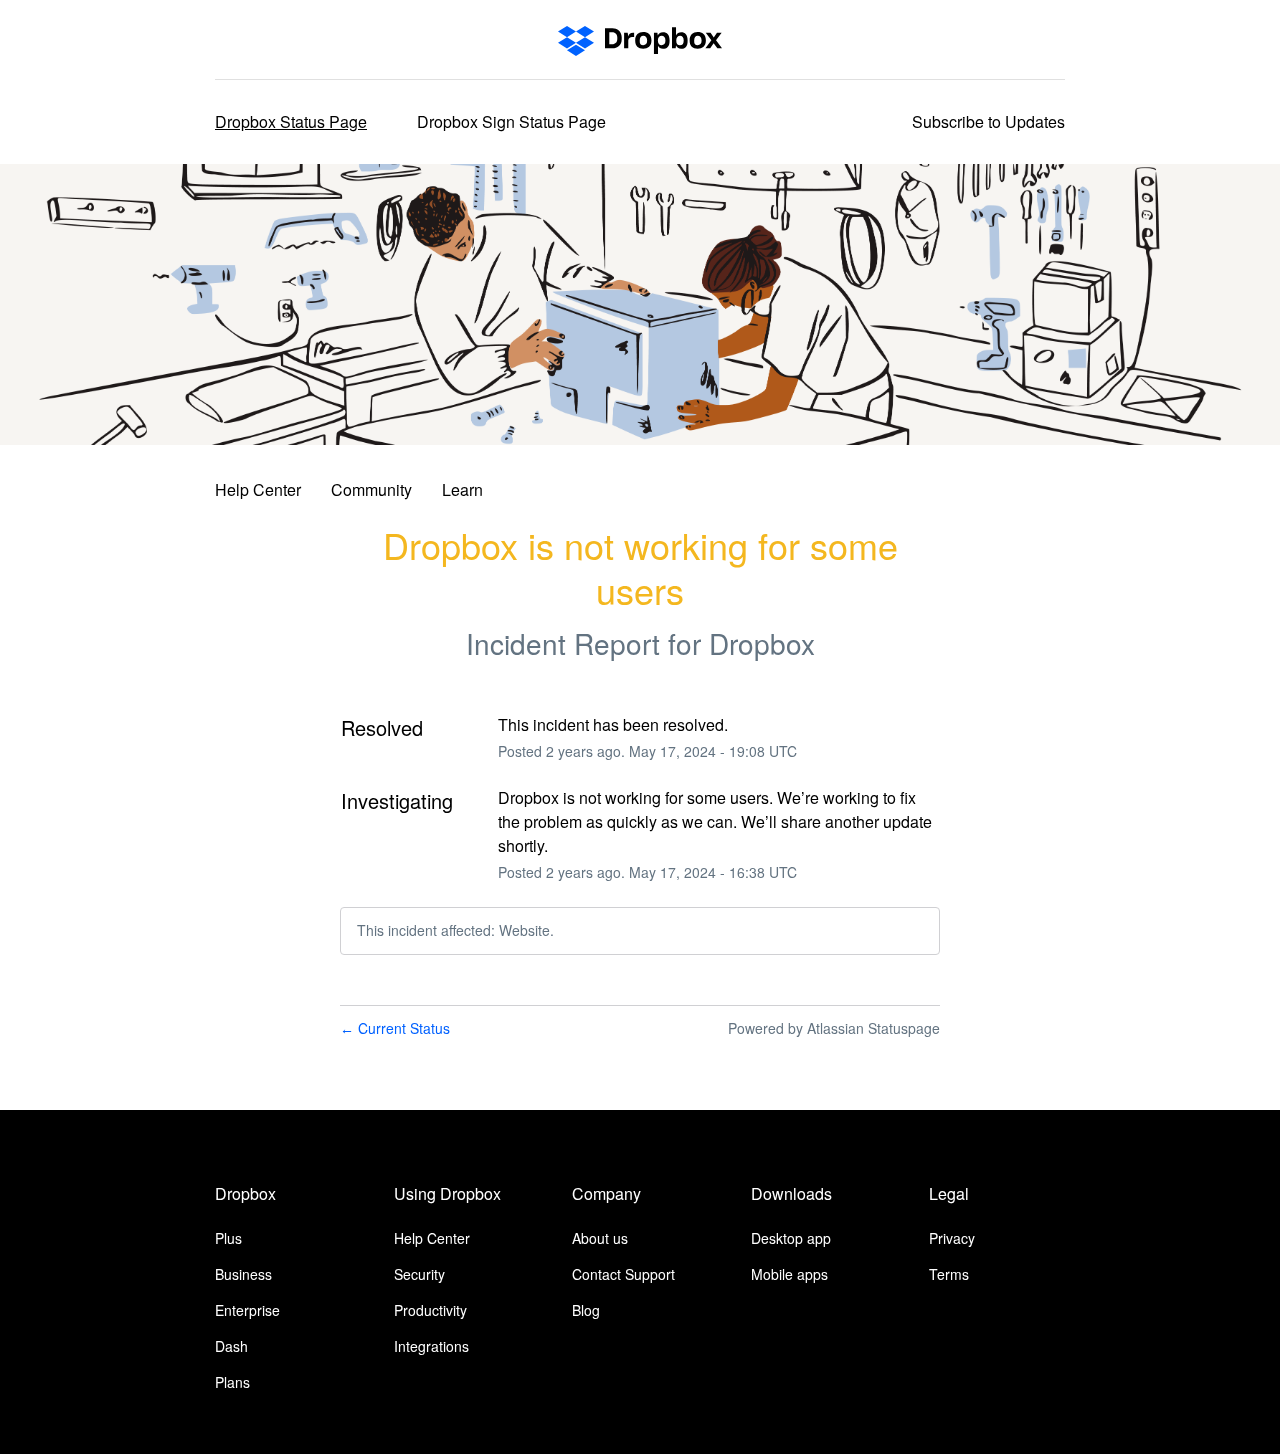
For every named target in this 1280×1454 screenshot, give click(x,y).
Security (419, 1274)
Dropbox (762, 643)
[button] (988, 122)
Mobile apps (789, 1274)
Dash (231, 1346)
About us (600, 1238)
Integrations (431, 1346)
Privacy (952, 1238)
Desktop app (791, 1238)
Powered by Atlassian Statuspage (834, 1028)
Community (371, 489)
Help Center (258, 489)
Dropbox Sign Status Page (511, 121)
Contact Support (623, 1274)
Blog (586, 1310)
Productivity (430, 1310)
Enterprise (247, 1310)
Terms (949, 1274)
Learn (462, 489)
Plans (232, 1382)
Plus (228, 1238)
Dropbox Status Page (291, 121)
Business (243, 1274)
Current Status (395, 1028)
